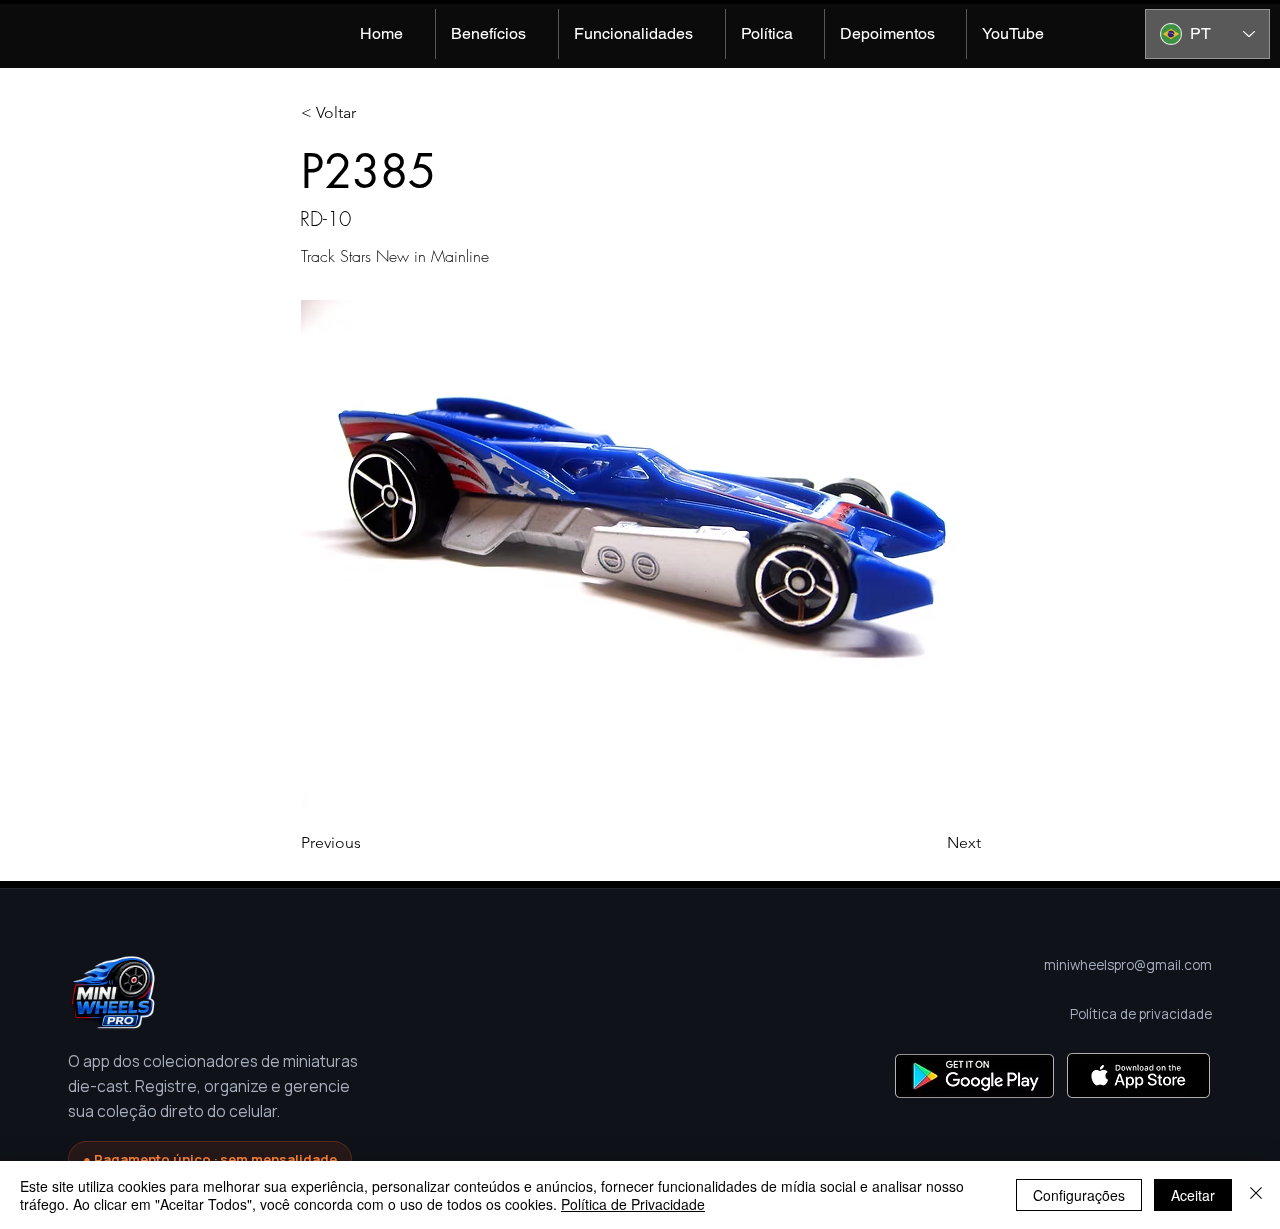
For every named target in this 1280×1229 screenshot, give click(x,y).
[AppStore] (1138, 1075)
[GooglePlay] (974, 1075)
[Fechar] (1256, 1195)
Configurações (1079, 1195)
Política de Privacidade (633, 1204)
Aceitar (1193, 1195)
